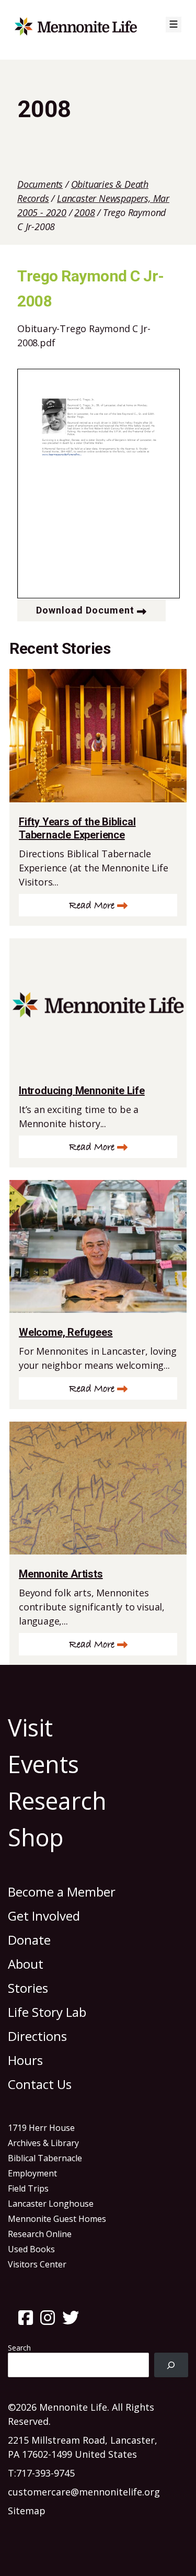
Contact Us (40, 2084)
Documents (40, 184)
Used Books (31, 2249)
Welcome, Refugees (66, 1332)
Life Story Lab (47, 2012)
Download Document (85, 610)
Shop (36, 1837)
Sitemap (27, 2511)
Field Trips (28, 2188)
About (26, 1964)
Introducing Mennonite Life (82, 1091)
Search (19, 2348)
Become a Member (62, 1892)
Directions (37, 2036)
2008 (84, 212)
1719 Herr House (41, 2128)
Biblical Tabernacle (45, 2158)
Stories (28, 1988)
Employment (32, 2173)
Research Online (40, 2234)
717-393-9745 (45, 2473)
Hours (25, 2060)
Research (57, 1801)
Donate (29, 1940)
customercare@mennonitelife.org (84, 2492)
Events (43, 1764)
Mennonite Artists (61, 1574)
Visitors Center (37, 2264)
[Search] (171, 2365)
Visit (30, 1727)
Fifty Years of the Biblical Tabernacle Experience (77, 828)
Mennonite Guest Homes (57, 2219)
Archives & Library (43, 2143)
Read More (92, 906)
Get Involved (44, 1916)
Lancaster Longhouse (51, 2204)
